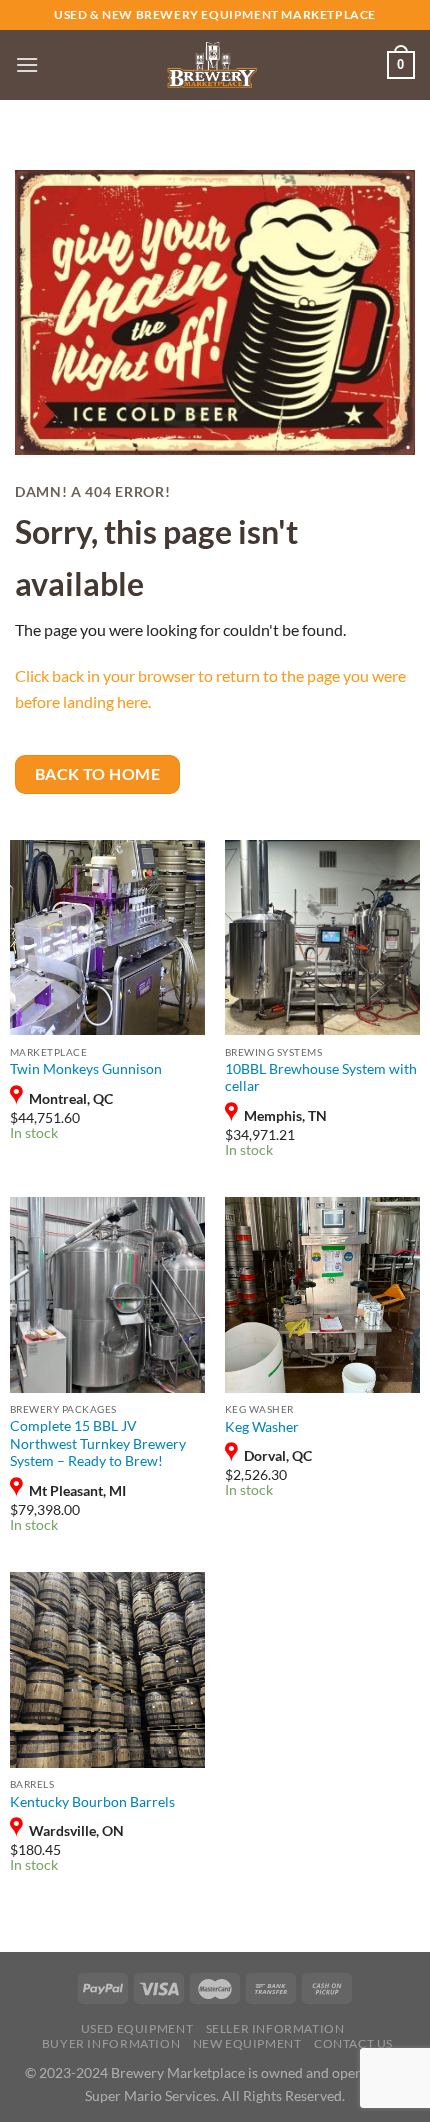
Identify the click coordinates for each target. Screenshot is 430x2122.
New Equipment (247, 2043)
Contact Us (353, 2043)
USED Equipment (137, 2028)
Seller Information (275, 2028)
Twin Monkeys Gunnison (86, 1069)
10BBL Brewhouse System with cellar (321, 1078)
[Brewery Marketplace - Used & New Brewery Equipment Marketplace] (212, 65)
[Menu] (27, 64)
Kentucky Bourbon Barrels (92, 1802)
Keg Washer (262, 1427)
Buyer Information (111, 2043)
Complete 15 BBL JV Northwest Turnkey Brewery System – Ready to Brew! (98, 1443)
